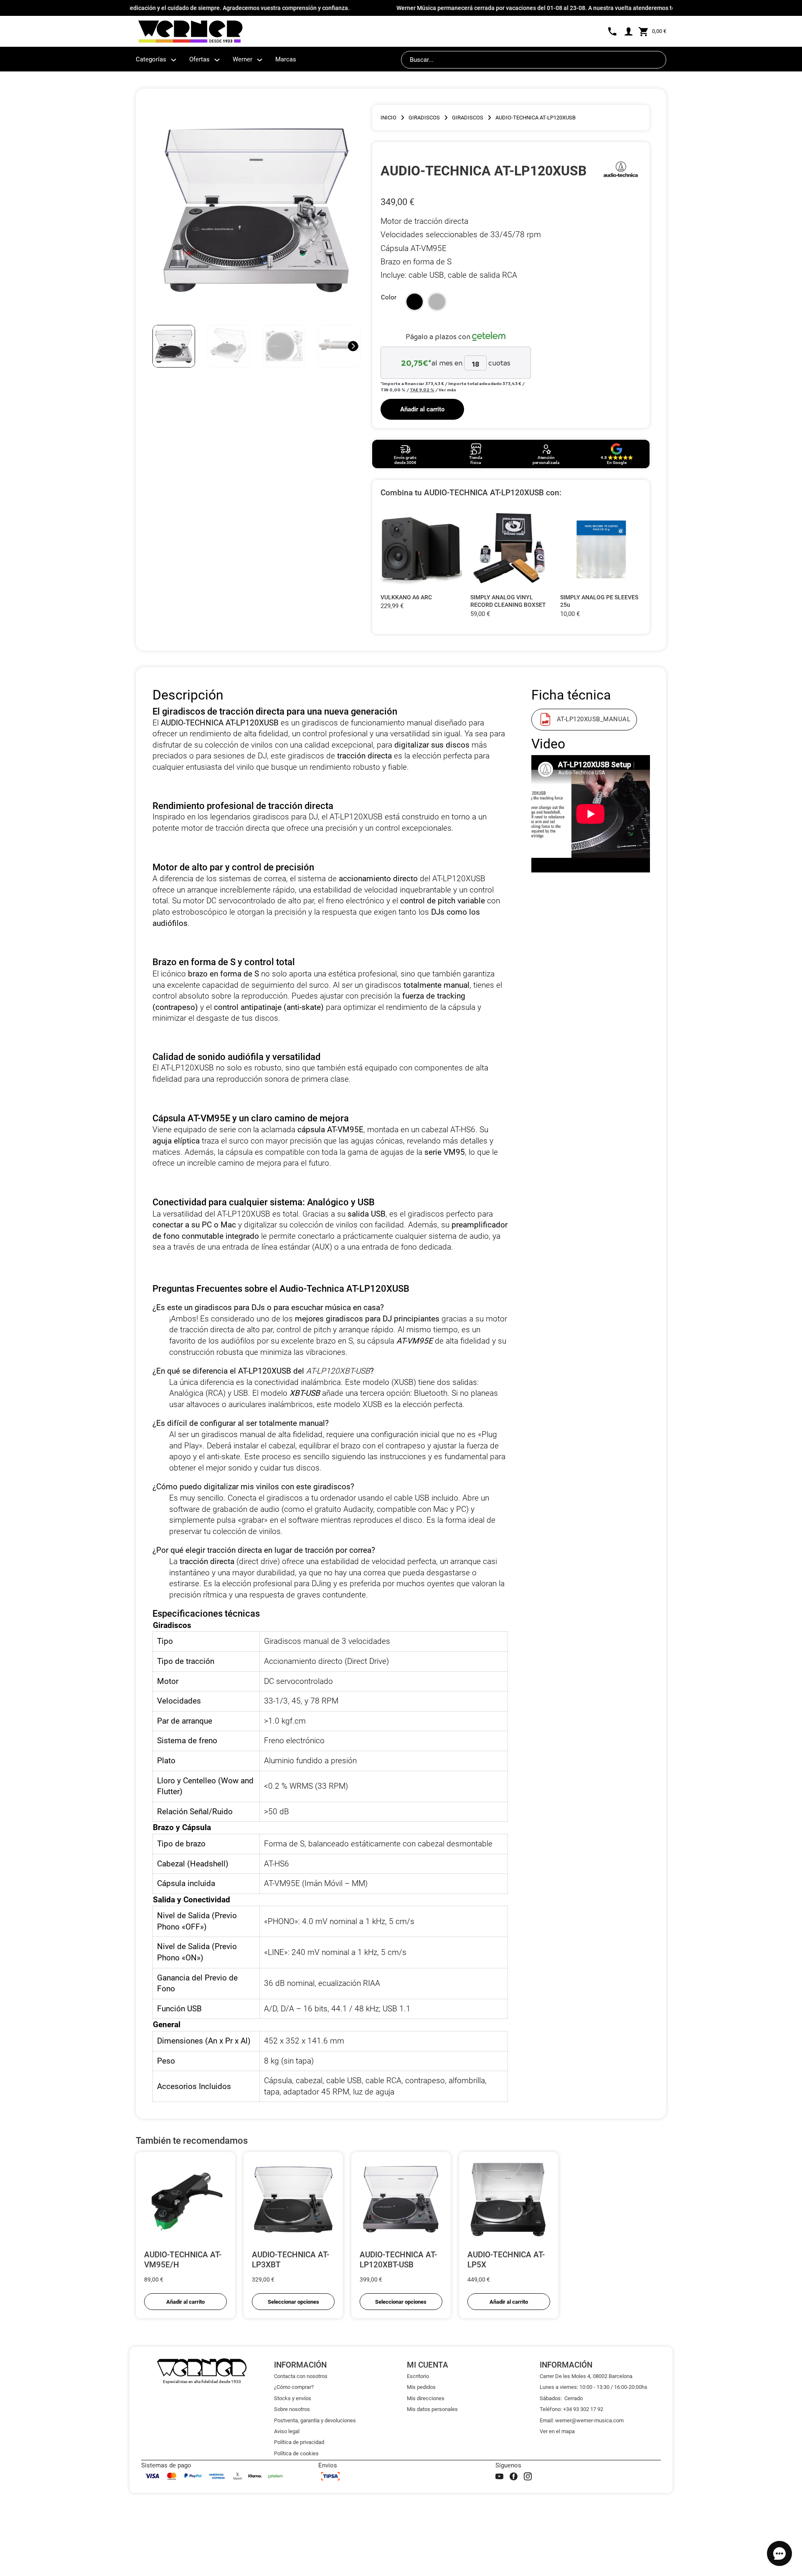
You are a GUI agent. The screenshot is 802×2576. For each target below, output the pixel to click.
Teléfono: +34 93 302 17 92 (571, 2409)
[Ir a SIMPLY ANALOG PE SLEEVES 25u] (601, 549)
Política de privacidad (299, 2442)
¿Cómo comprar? (294, 2387)
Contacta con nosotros (301, 2376)
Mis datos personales (432, 2409)
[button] (415, 302)
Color (389, 297)
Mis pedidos (421, 2387)
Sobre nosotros (292, 2409)
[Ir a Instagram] (528, 2476)
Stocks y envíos (293, 2398)
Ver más (447, 390)
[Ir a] (621, 171)
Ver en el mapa (557, 2431)
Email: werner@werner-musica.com (582, 2420)
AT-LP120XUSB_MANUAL (594, 719)
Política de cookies (296, 2453)
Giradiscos (468, 118)
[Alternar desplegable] (174, 60)
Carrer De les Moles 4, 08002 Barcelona (586, 2376)
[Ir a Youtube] (499, 2476)
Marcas (286, 59)
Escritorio (418, 2376)
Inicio (388, 118)
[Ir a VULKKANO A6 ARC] (421, 549)
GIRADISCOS (424, 118)
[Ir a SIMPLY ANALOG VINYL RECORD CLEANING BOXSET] (511, 549)
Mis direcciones (426, 2398)
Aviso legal (287, 2431)
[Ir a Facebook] (514, 2476)
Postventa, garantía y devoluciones (315, 2420)
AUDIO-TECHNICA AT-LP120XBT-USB (398, 2260)
